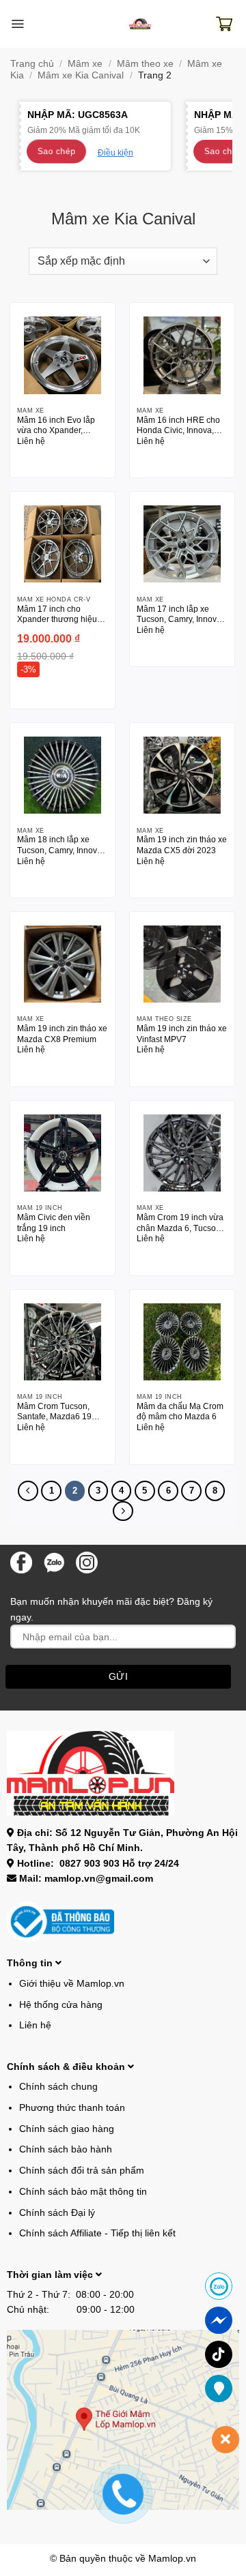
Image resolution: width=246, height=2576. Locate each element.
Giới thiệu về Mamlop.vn (72, 1983)
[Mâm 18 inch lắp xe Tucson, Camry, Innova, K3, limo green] (63, 775)
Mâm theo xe (145, 63)
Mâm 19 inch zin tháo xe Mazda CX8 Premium (62, 1034)
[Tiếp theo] (123, 1511)
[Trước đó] (28, 1491)
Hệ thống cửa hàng (61, 2004)
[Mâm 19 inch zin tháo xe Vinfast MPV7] (182, 964)
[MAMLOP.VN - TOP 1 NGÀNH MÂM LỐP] (140, 24)
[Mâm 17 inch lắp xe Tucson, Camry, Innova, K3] (182, 544)
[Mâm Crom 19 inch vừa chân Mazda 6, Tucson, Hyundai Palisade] (182, 1153)
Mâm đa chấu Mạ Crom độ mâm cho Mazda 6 (180, 1411)
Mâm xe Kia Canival (81, 75)
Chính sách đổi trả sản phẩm (82, 2170)
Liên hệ (35, 2025)
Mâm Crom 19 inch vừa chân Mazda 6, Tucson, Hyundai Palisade (180, 1224)
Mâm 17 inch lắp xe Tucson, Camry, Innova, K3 (180, 615)
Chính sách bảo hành (66, 2149)
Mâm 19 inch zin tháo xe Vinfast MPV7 (182, 1034)
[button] (17, 24)
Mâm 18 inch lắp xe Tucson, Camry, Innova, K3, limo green (60, 846)
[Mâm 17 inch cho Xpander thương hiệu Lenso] (63, 544)
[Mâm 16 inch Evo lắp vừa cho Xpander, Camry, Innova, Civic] (63, 355)
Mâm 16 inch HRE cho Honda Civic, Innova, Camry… (178, 426)
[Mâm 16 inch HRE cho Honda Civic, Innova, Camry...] (182, 355)
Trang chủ (32, 63)
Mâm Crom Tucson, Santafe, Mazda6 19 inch (54, 1412)
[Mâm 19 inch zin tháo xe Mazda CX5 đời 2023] (182, 775)
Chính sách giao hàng (67, 2129)
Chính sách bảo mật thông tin (83, 2191)
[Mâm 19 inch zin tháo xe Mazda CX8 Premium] (63, 964)
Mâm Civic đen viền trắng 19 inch (54, 1223)
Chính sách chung (58, 2086)
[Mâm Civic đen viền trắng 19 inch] (63, 1153)
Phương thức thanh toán (72, 2107)
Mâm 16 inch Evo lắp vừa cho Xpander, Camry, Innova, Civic (56, 426)
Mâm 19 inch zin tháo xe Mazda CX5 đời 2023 (182, 845)
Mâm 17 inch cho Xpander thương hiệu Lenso (57, 615)
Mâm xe (85, 63)
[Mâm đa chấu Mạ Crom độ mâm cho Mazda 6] (182, 1342)
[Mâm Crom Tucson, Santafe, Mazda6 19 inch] (63, 1342)
